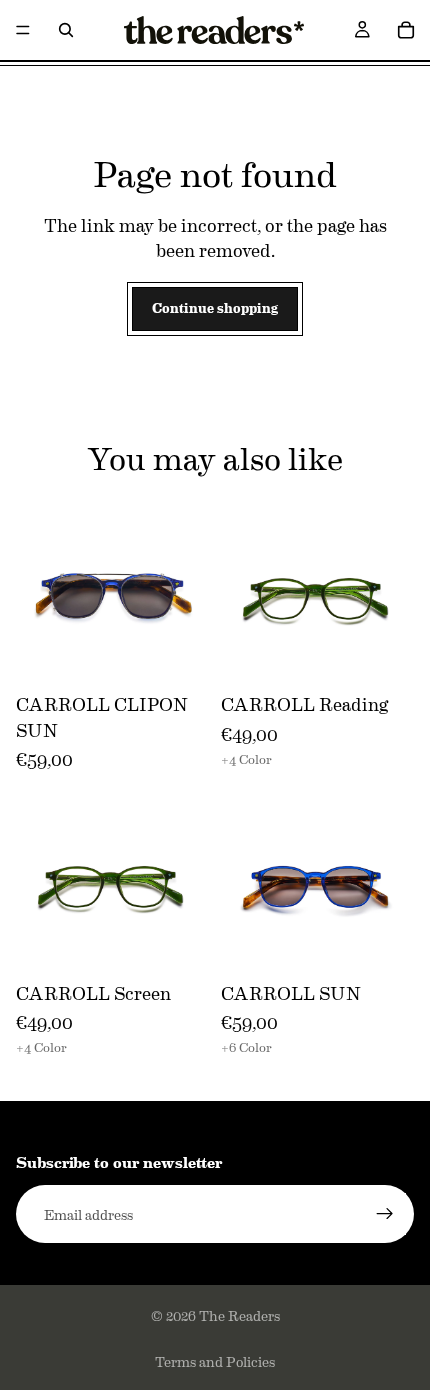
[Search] (66, 30)
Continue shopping (215, 308)
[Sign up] (385, 1214)
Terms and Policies (215, 1361)
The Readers (239, 1315)
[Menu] (23, 30)
